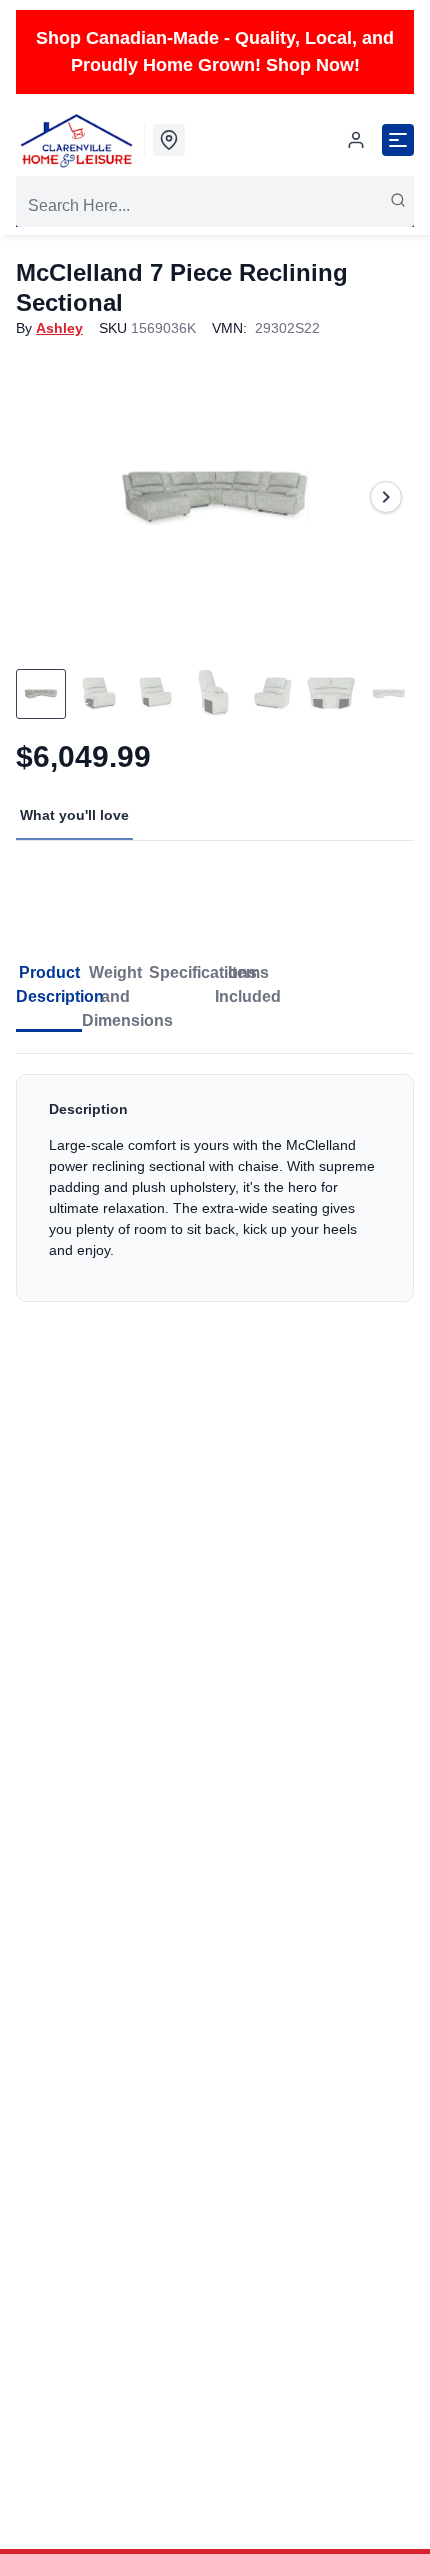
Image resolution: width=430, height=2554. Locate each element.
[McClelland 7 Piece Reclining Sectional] (215, 497)
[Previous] (44, 497)
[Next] (386, 497)
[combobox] (215, 206)
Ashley (59, 328)
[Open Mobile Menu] (398, 140)
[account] (356, 140)
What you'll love (74, 815)
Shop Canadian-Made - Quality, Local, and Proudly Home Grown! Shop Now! (215, 51)
